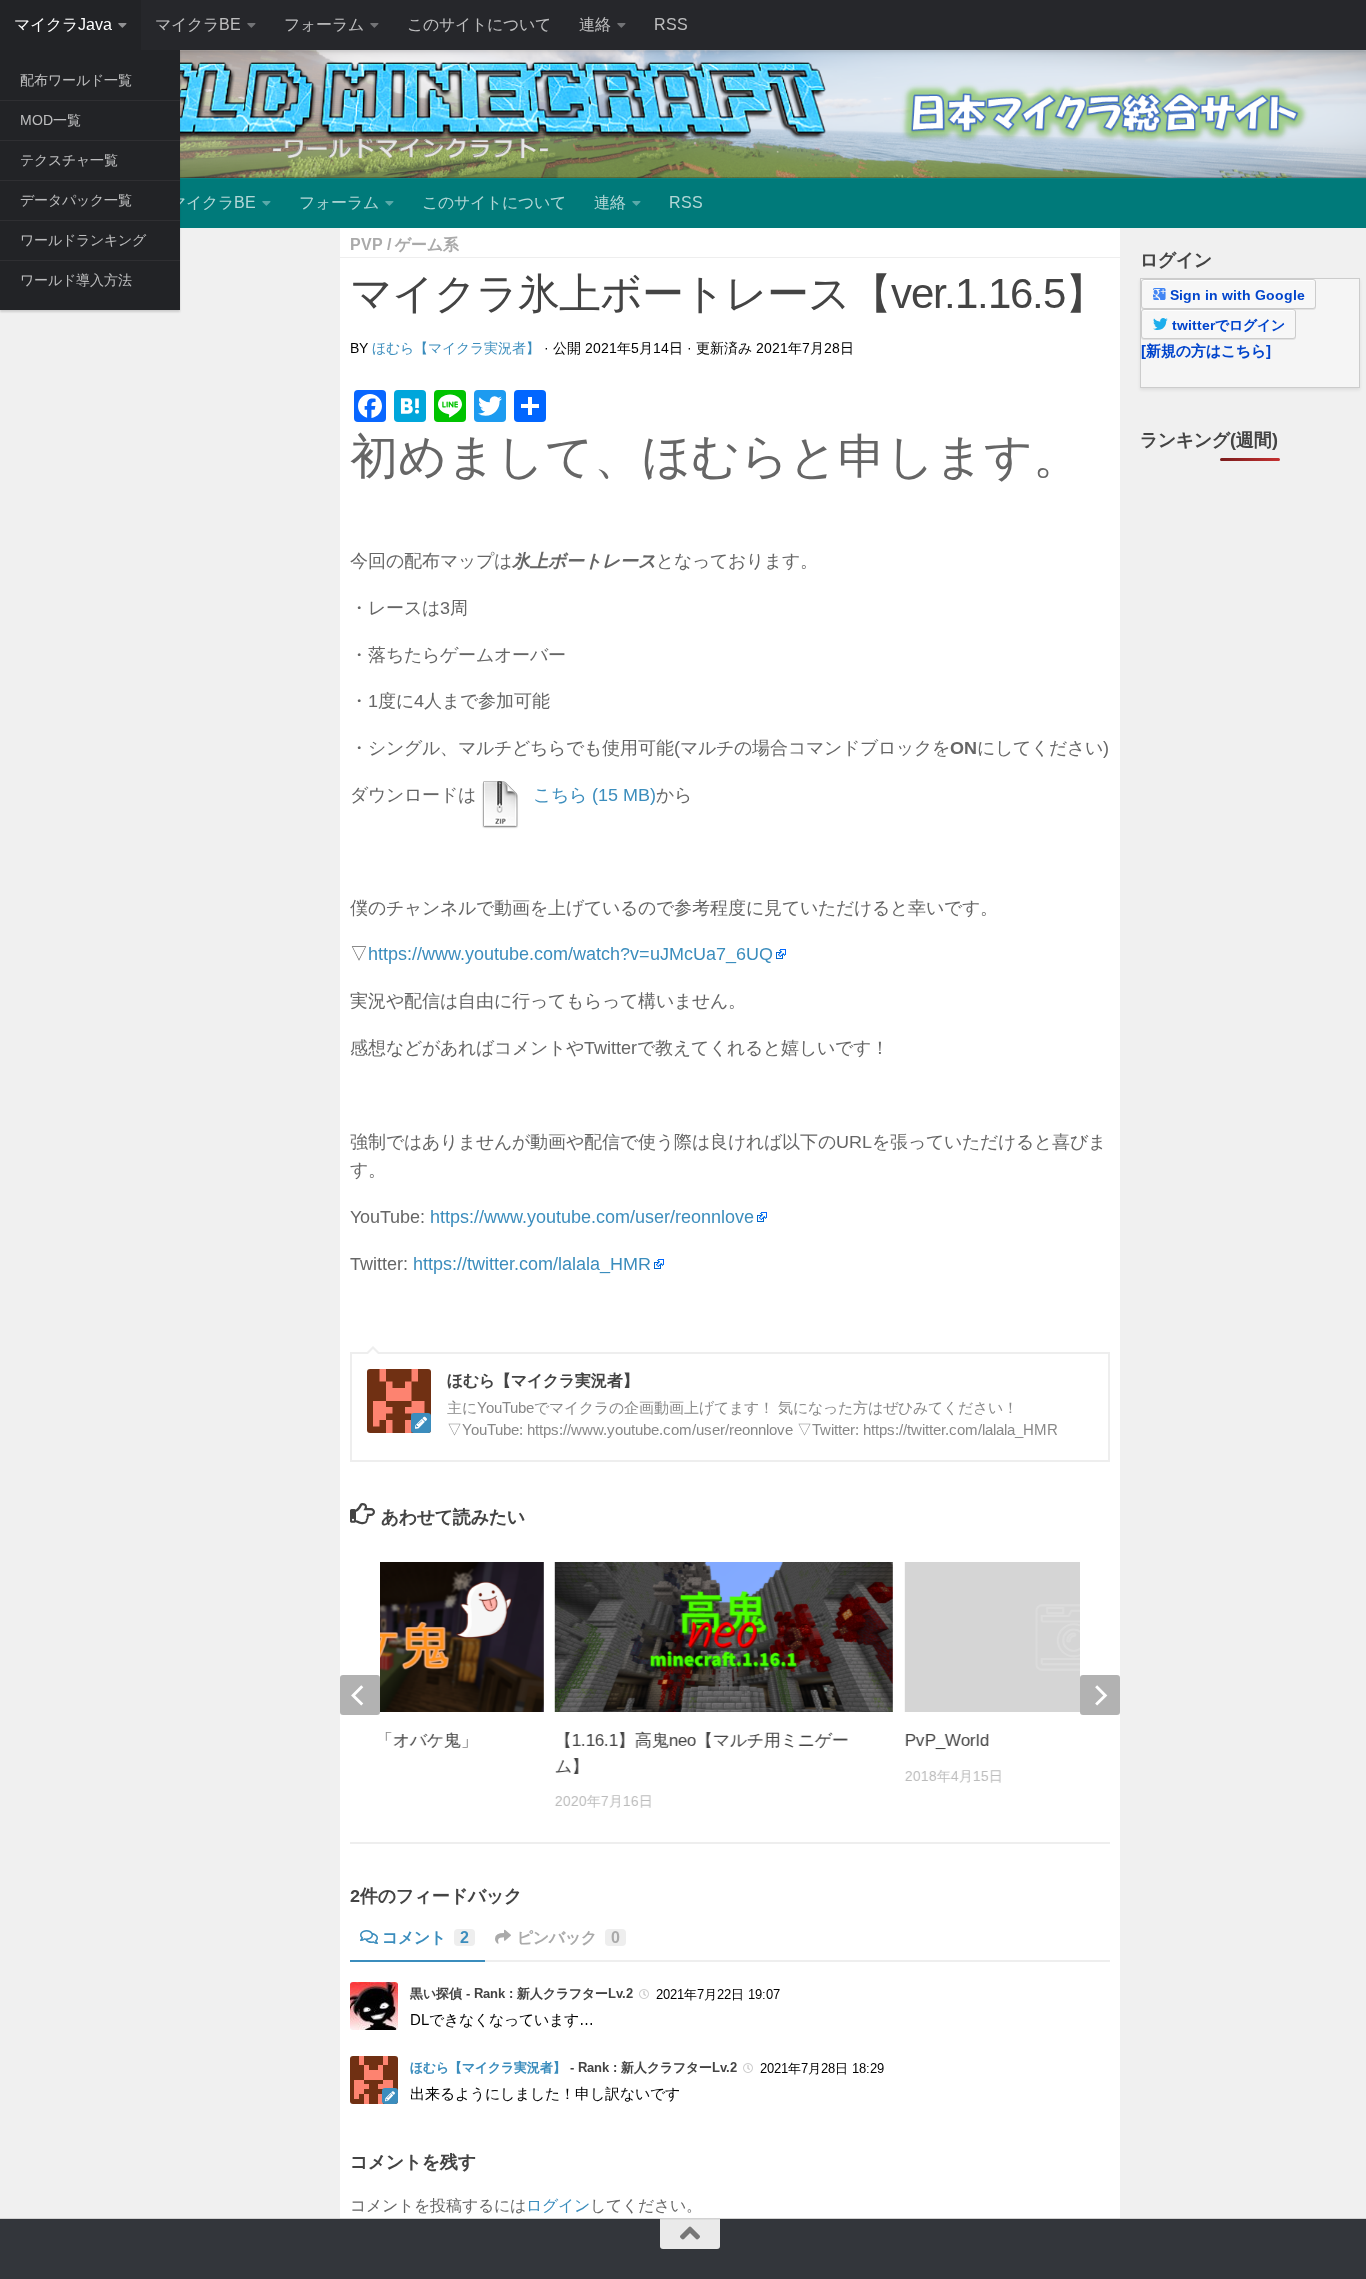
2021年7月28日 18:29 (822, 2068)
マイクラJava (63, 24)
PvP (366, 244)
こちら (560, 795)
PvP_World (947, 1740)
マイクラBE (198, 24)
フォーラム (324, 24)
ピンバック (568, 1937)
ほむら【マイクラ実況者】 (456, 348)
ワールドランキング (83, 240)
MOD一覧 (50, 120)
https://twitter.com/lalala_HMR (532, 1264)
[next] (1100, 1695)
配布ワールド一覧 (76, 80)
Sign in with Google (1235, 295)
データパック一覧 (76, 200)
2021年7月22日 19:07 (718, 1994)
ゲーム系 (427, 244)
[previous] (360, 1695)
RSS (671, 24)
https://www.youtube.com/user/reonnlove (592, 1217)
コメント (425, 1937)
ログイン (558, 2205)
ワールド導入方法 (76, 280)
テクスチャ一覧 (69, 160)
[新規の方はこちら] (1206, 350)
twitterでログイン (1226, 325)
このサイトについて (479, 24)
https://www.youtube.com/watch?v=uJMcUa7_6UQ (570, 954)
